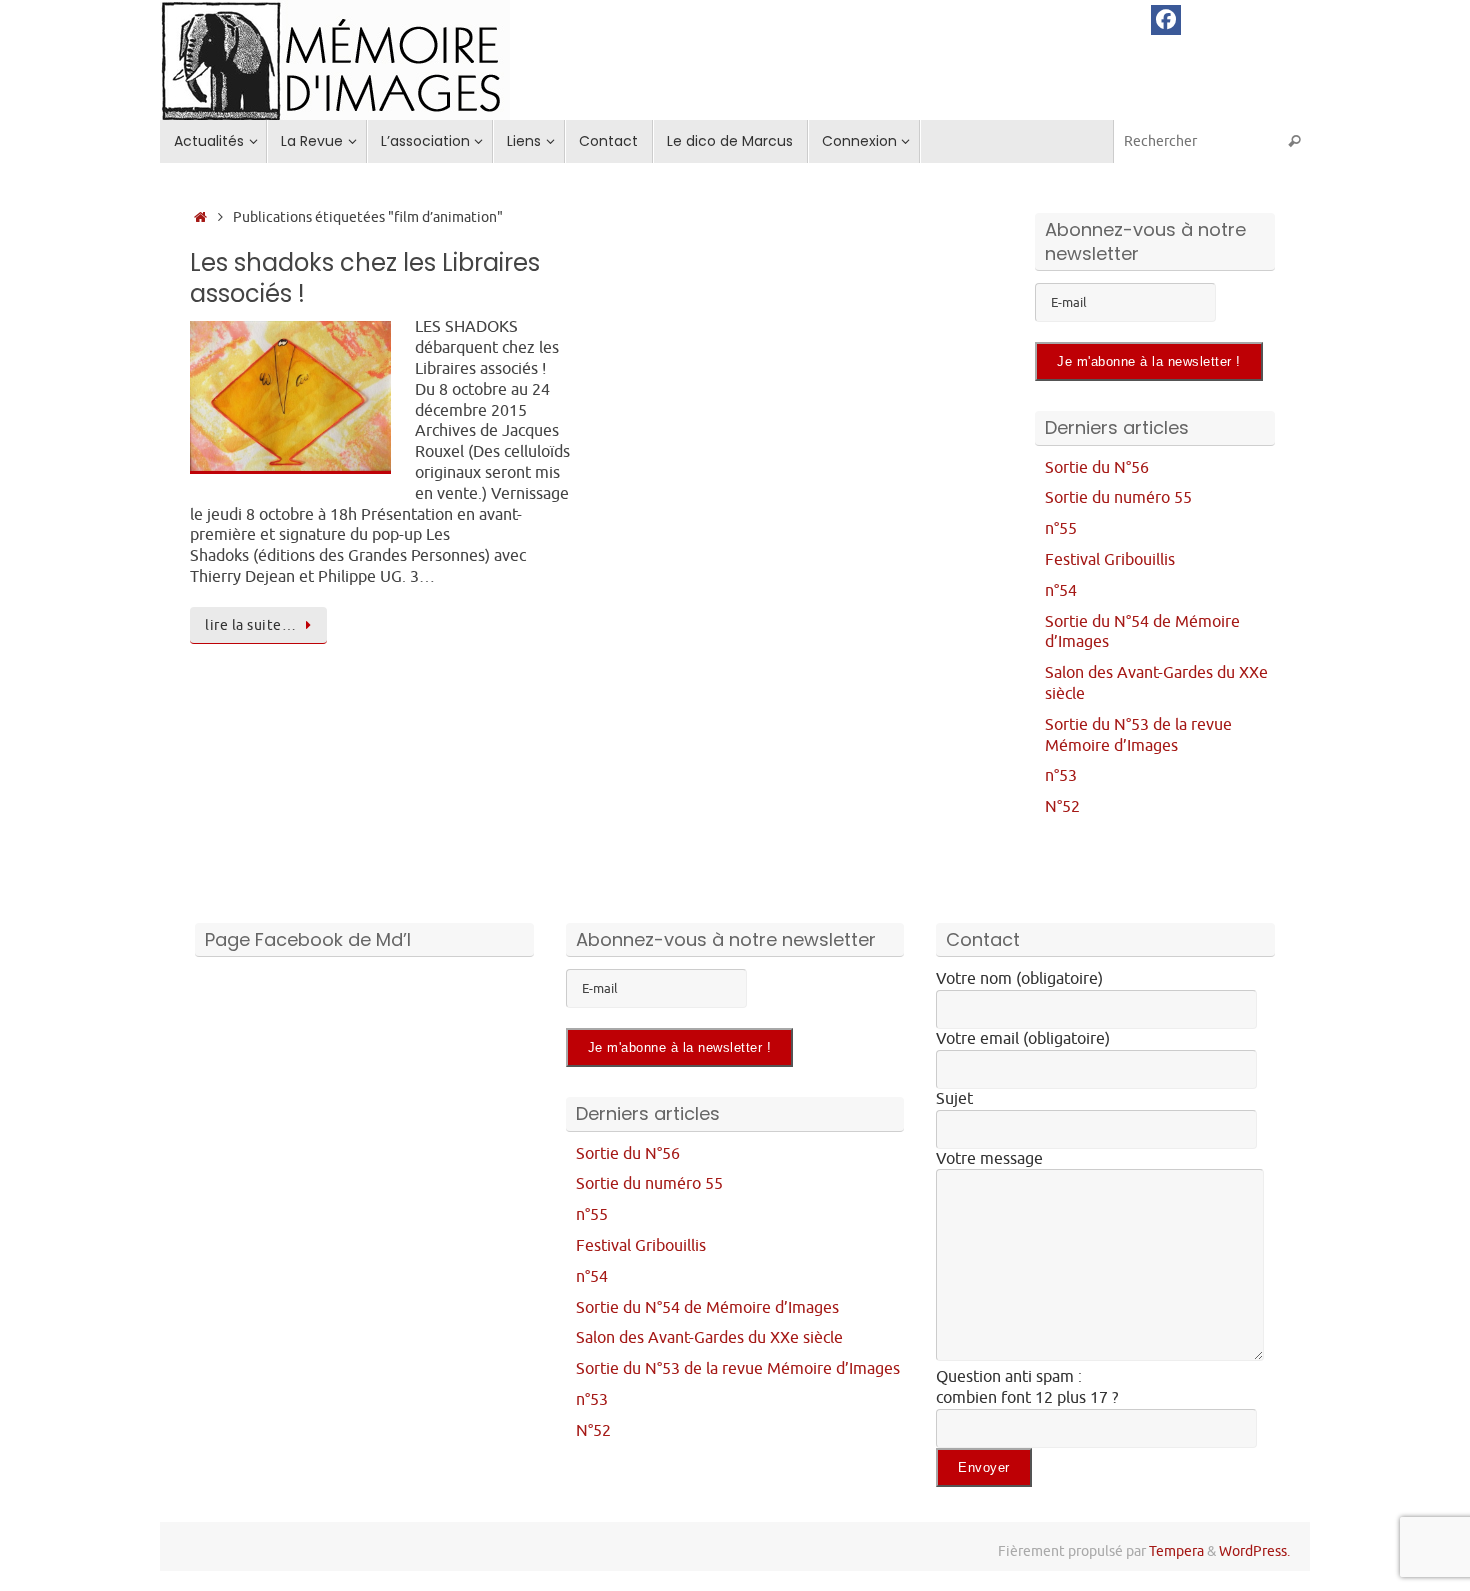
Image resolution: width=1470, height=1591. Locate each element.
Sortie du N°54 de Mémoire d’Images (707, 1308)
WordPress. (1254, 1551)
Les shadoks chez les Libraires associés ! (365, 278)
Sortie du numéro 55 (1118, 498)
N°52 (1062, 807)
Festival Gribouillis (1110, 560)
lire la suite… (250, 625)
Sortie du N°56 (1097, 468)
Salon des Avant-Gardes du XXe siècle (709, 1338)
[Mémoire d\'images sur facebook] (1166, 20)
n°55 (1061, 529)
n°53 (1061, 776)
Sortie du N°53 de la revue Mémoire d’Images (1138, 735)
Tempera (1176, 1551)
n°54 (1061, 591)
